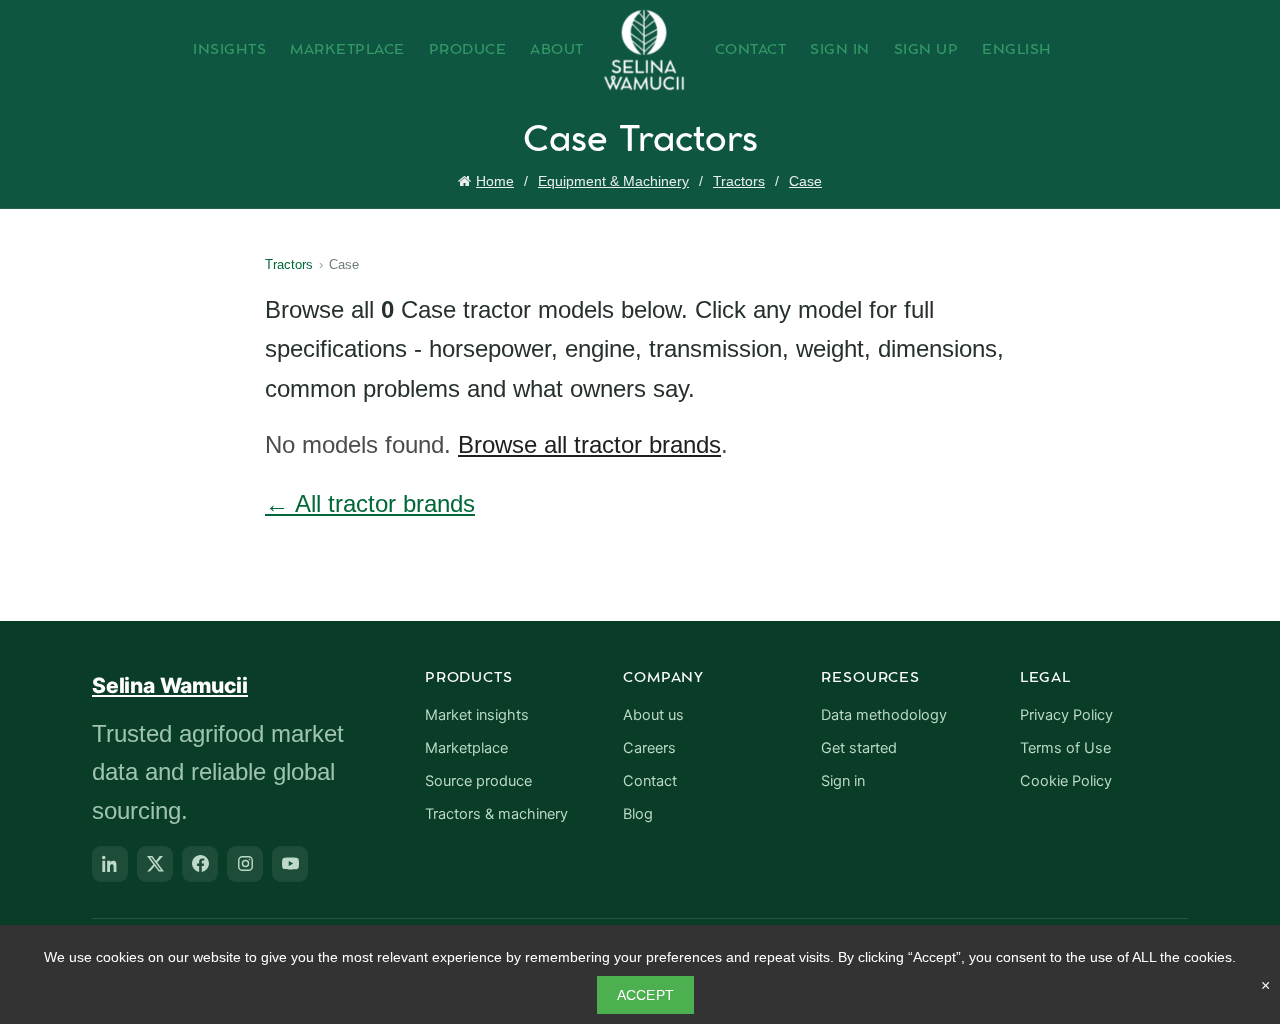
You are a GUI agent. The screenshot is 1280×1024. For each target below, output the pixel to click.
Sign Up (926, 50)
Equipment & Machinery (613, 181)
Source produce (478, 781)
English (1017, 50)
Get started (859, 748)
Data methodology (884, 715)
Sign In (840, 50)
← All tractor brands (370, 503)
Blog (638, 814)
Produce (468, 50)
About (557, 50)
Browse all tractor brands (589, 444)
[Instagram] (245, 864)
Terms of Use (1065, 748)
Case (805, 181)
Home (495, 181)
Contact (751, 50)
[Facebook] (200, 864)
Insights (229, 50)
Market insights (477, 715)
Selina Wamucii (170, 685)
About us (653, 715)
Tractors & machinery (496, 814)
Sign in (843, 781)
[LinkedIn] (110, 864)
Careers (649, 748)
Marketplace (347, 50)
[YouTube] (290, 864)
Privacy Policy (1066, 715)
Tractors (739, 181)
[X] (155, 864)
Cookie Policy (1066, 781)
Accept (646, 995)
